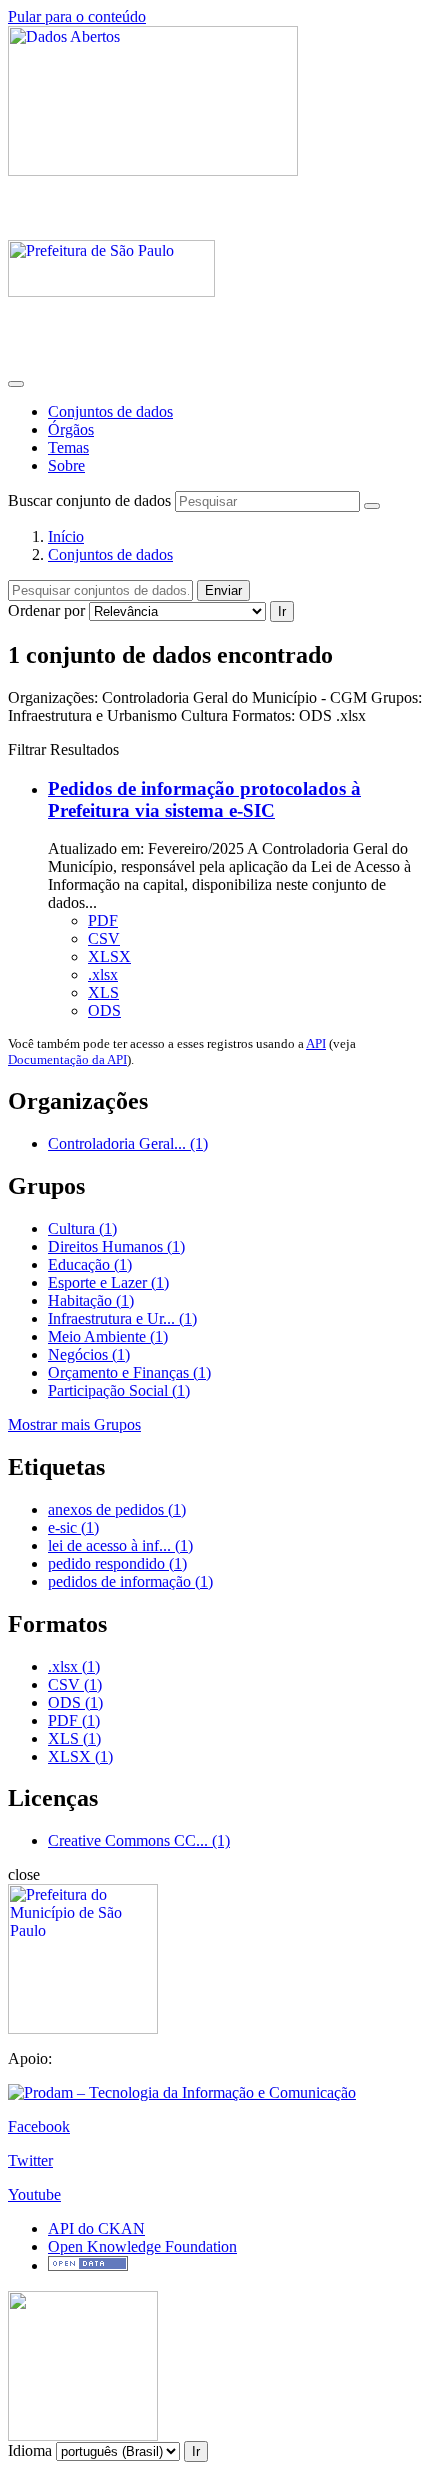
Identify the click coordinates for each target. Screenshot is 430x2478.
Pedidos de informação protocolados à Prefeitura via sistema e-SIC (204, 799)
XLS (103, 992)
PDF (103, 920)
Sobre (66, 465)
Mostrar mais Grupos (74, 1424)
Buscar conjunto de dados (89, 500)
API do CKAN (96, 2228)
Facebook (39, 2126)
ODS (104, 1010)
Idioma (30, 2450)
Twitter (30, 2160)
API (316, 1043)
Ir (282, 611)
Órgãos (71, 429)
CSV (104, 938)
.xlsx (103, 974)
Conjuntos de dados (110, 411)
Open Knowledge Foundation (142, 2246)
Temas (68, 447)
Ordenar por (46, 610)
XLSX (109, 956)
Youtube (34, 2194)
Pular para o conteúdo (77, 16)
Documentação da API (67, 1059)
